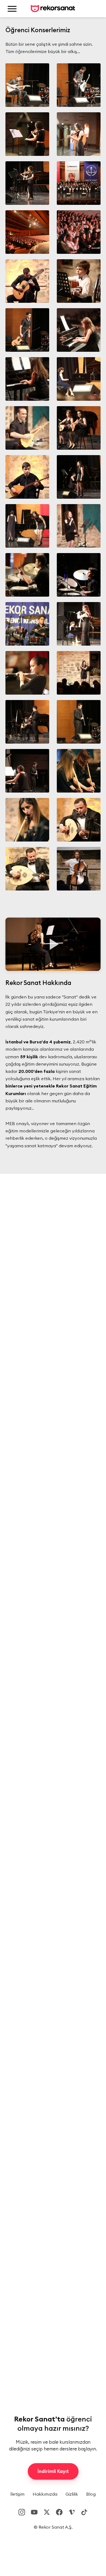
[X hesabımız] (47, 2512)
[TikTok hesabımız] (84, 2512)
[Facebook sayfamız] (59, 2512)
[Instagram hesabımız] (22, 2512)
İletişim (18, 2494)
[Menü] (12, 9)
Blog (91, 2494)
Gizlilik (72, 2494)
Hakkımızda (45, 2494)
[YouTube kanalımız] (34, 2512)
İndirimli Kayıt (53, 2471)
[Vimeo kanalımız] (72, 2512)
